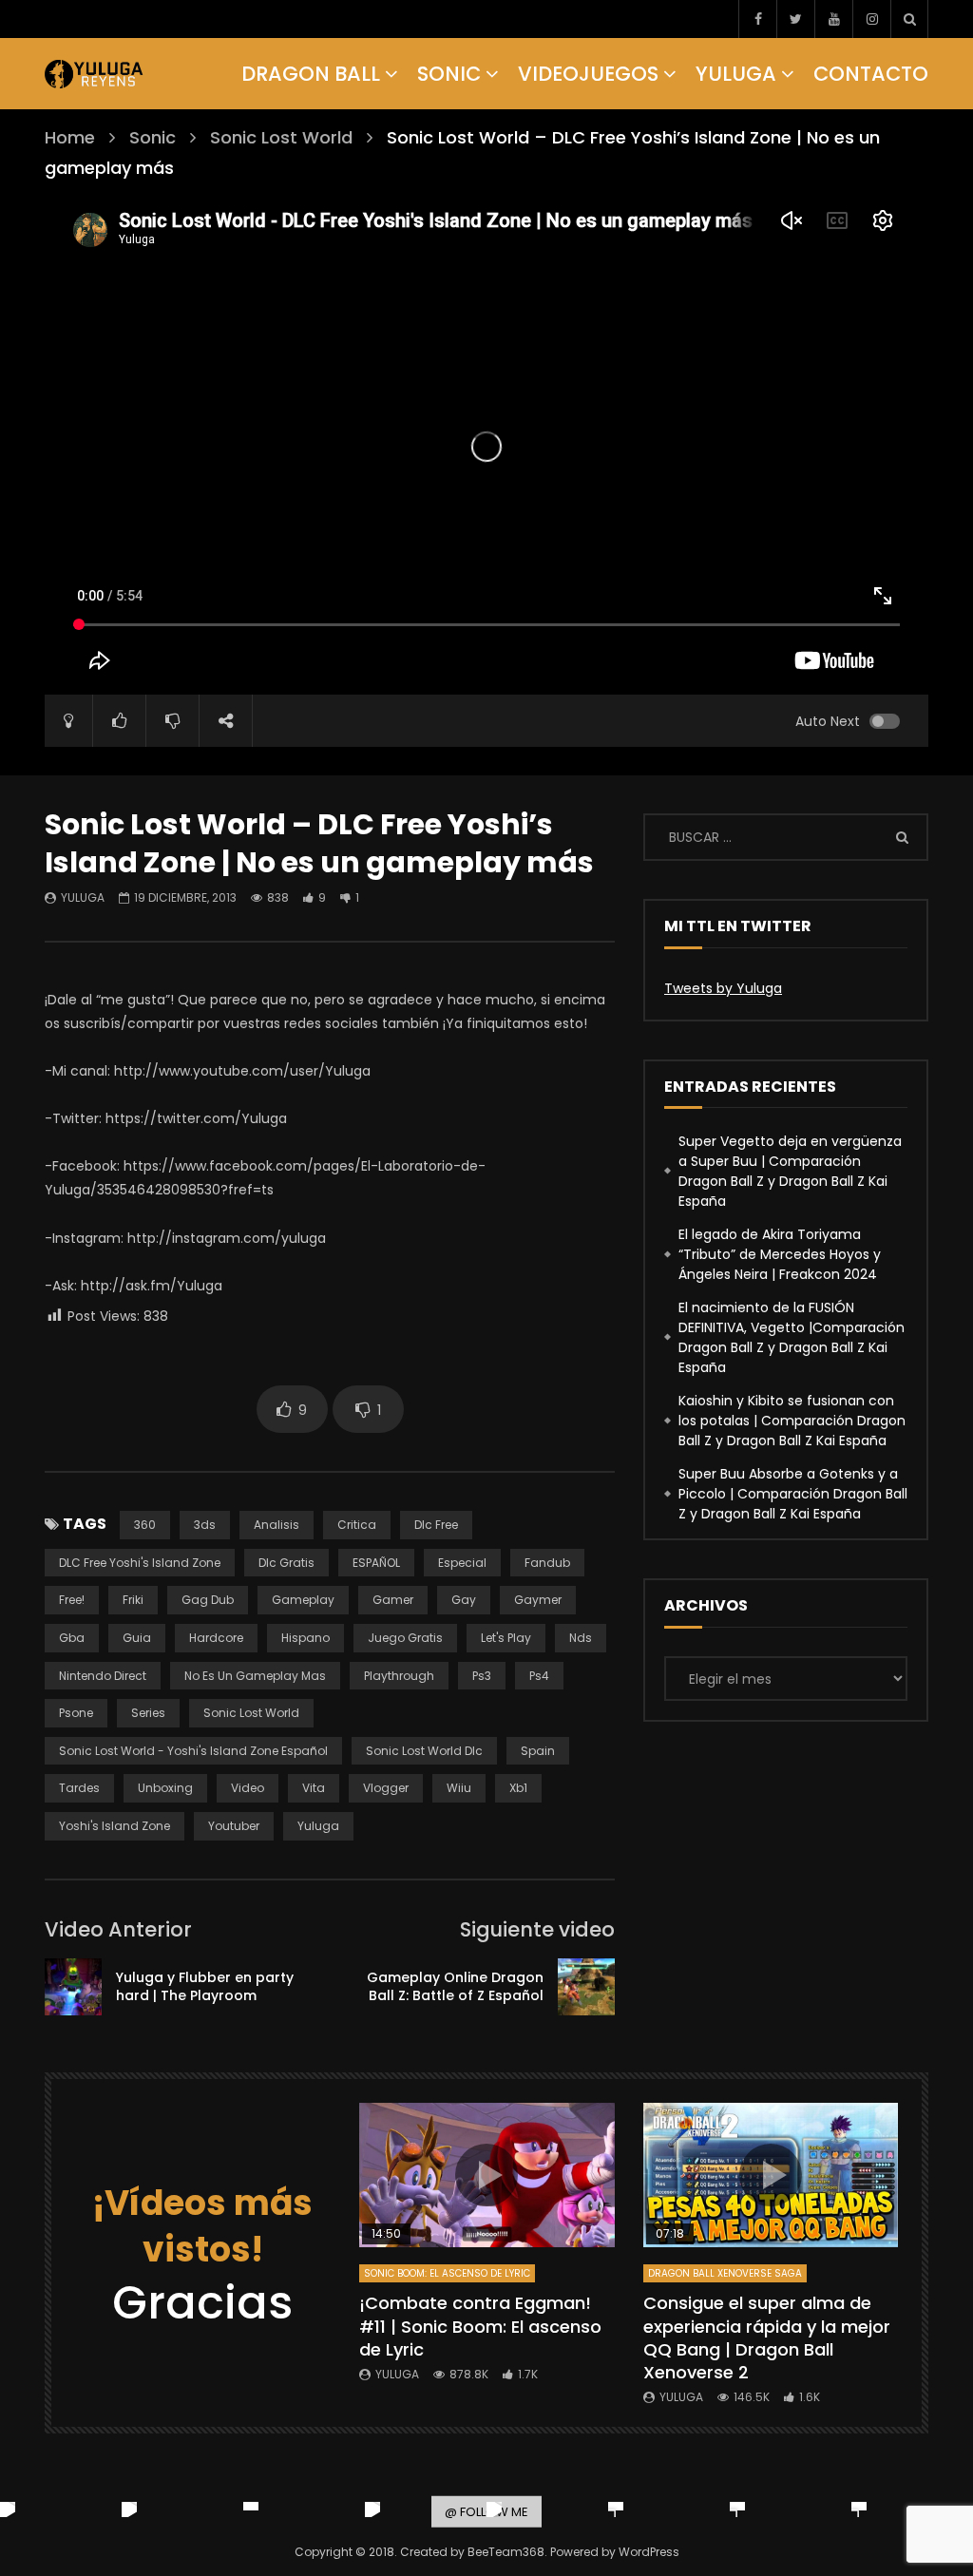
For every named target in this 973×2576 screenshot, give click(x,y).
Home (70, 137)
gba (72, 1638)
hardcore (216, 1638)
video (248, 1788)
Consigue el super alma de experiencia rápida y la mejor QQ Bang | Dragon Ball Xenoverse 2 (767, 2337)
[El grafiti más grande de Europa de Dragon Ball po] (129, 2509)
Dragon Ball (311, 74)
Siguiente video (537, 1929)
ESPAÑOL (376, 1563)
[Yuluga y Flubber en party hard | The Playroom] (73, 1987)
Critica (357, 1525)
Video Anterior (118, 1929)
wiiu (459, 1788)
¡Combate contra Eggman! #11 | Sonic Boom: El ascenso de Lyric (480, 2326)
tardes (79, 1788)
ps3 (482, 1676)
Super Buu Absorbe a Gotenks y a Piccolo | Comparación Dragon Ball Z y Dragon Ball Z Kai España (793, 1494)
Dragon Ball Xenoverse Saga (725, 2273)
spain (538, 1751)
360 (145, 1525)
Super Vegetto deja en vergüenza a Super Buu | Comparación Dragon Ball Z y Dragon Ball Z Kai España (790, 1171)
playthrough (399, 1676)
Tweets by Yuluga (723, 988)
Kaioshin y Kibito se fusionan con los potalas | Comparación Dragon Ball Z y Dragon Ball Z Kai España (792, 1421)
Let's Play (506, 1638)
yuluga (318, 1826)
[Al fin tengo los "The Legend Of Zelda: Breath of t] (737, 2509)
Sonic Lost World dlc (424, 1751)
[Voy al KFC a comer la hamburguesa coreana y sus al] (494, 2509)
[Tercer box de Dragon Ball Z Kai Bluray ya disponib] (616, 2509)
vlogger (386, 1788)
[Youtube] (833, 19)
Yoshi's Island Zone (114, 1826)
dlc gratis (286, 1563)
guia (137, 1638)
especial (462, 1563)
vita (314, 1788)
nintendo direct (103, 1676)
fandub (547, 1563)
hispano (305, 1638)
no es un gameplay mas (255, 1676)
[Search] (909, 19)
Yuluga (736, 74)
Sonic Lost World (281, 137)
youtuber (234, 1826)
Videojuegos (588, 74)
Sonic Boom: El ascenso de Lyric (447, 2273)
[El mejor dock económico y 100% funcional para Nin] (8, 2509)
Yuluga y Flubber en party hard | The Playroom (205, 1986)
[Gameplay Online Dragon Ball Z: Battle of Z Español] (586, 1987)
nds (581, 1638)
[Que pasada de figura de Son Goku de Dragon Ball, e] (859, 2509)
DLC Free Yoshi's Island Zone (140, 1563)
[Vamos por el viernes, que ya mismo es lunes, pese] (251, 2509)
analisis (277, 1525)
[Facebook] (757, 19)
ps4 (539, 1676)
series (148, 1713)
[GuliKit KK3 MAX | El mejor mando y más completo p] (372, 2509)
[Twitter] (795, 19)
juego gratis (405, 1638)
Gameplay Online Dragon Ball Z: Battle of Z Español (455, 1986)
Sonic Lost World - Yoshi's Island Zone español (193, 1751)
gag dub (208, 1600)
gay (464, 1600)
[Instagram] (871, 19)
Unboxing (165, 1788)
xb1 (518, 1788)
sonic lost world (251, 1713)
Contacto (871, 74)
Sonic (449, 74)
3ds (205, 1525)
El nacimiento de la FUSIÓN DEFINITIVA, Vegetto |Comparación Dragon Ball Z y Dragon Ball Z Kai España (792, 1337)
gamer (393, 1600)
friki (133, 1600)
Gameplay (303, 1600)
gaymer (538, 1600)
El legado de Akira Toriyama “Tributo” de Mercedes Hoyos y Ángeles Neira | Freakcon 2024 (780, 1254)
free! (72, 1600)
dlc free (436, 1525)
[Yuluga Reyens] (95, 74)
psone (76, 1713)
